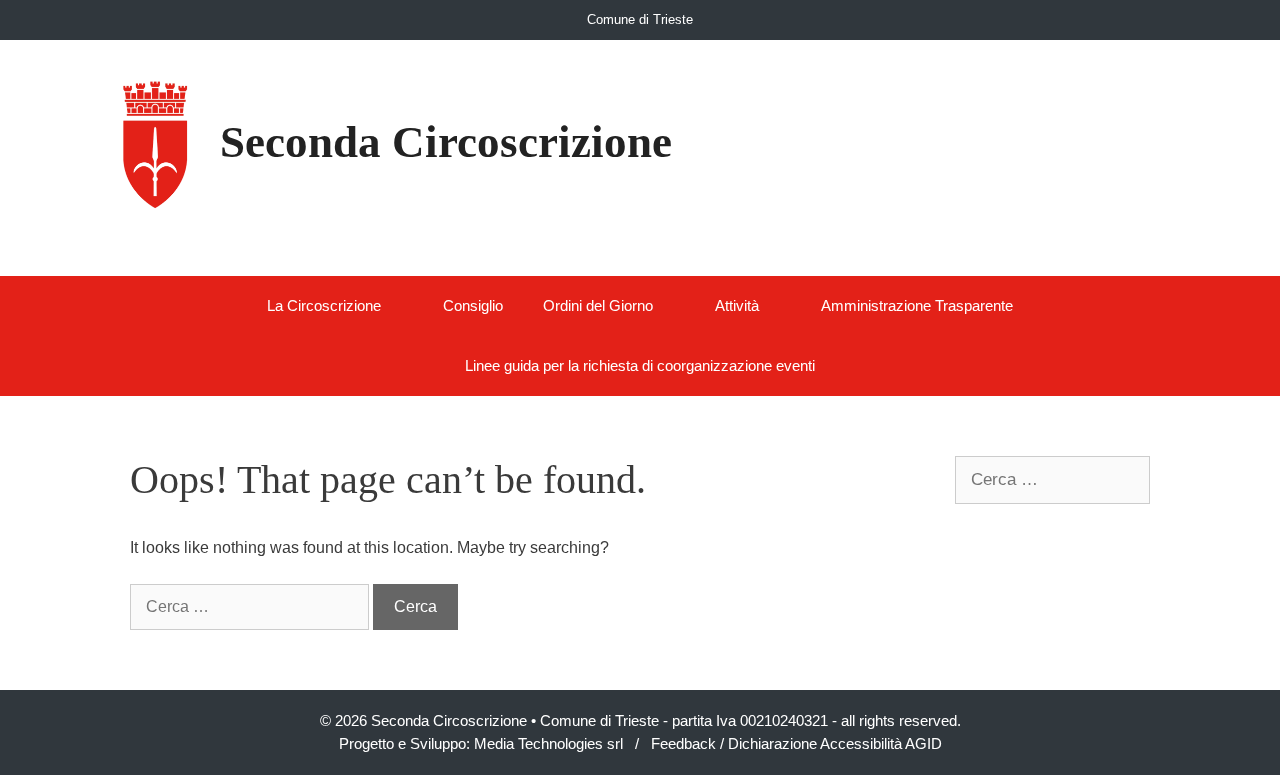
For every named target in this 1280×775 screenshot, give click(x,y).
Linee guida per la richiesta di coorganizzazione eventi (640, 365)
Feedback (683, 743)
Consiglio (473, 305)
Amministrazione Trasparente (917, 305)
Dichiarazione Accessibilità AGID (835, 743)
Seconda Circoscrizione (446, 142)
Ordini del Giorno (598, 305)
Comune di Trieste (640, 19)
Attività (737, 305)
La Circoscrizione (324, 305)
